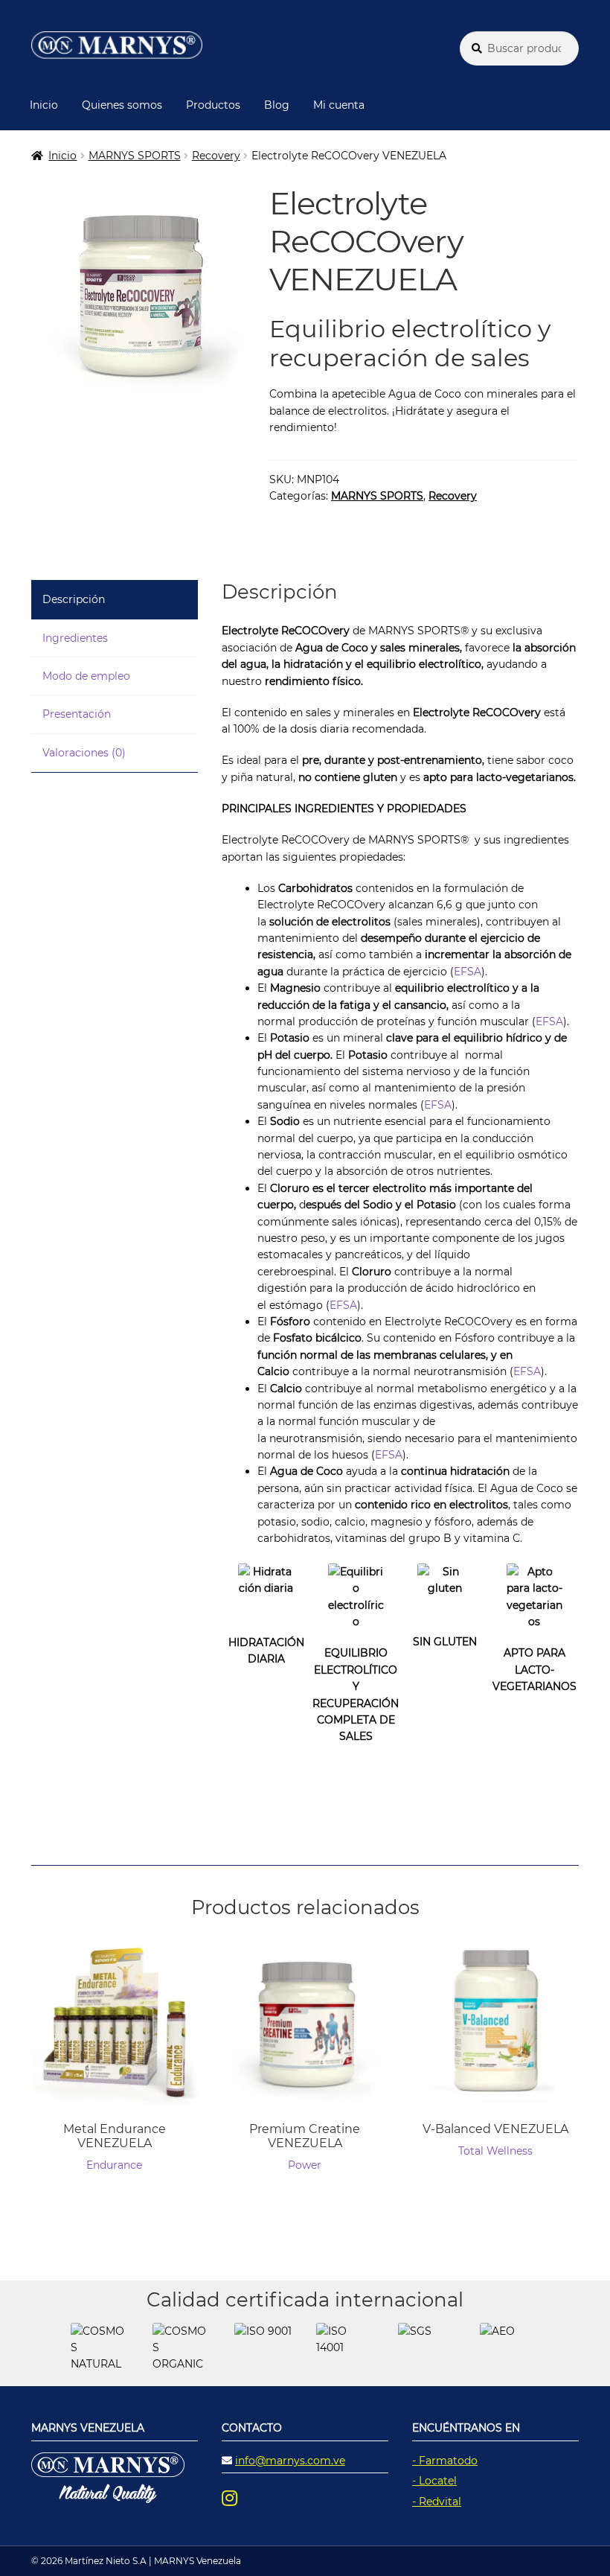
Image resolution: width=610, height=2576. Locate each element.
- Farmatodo (445, 2461)
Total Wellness (495, 2151)
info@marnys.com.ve (290, 2461)
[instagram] (241, 2498)
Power (305, 2165)
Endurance (114, 2165)
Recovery (216, 156)
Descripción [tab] (74, 599)
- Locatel (434, 2481)
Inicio (44, 105)
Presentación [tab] (77, 714)
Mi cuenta (339, 105)
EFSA (468, 972)
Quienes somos (122, 105)
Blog (277, 105)
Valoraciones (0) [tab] (84, 753)
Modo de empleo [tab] (86, 676)
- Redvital (437, 2502)
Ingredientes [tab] (75, 638)
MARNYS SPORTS (135, 156)
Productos (213, 105)
